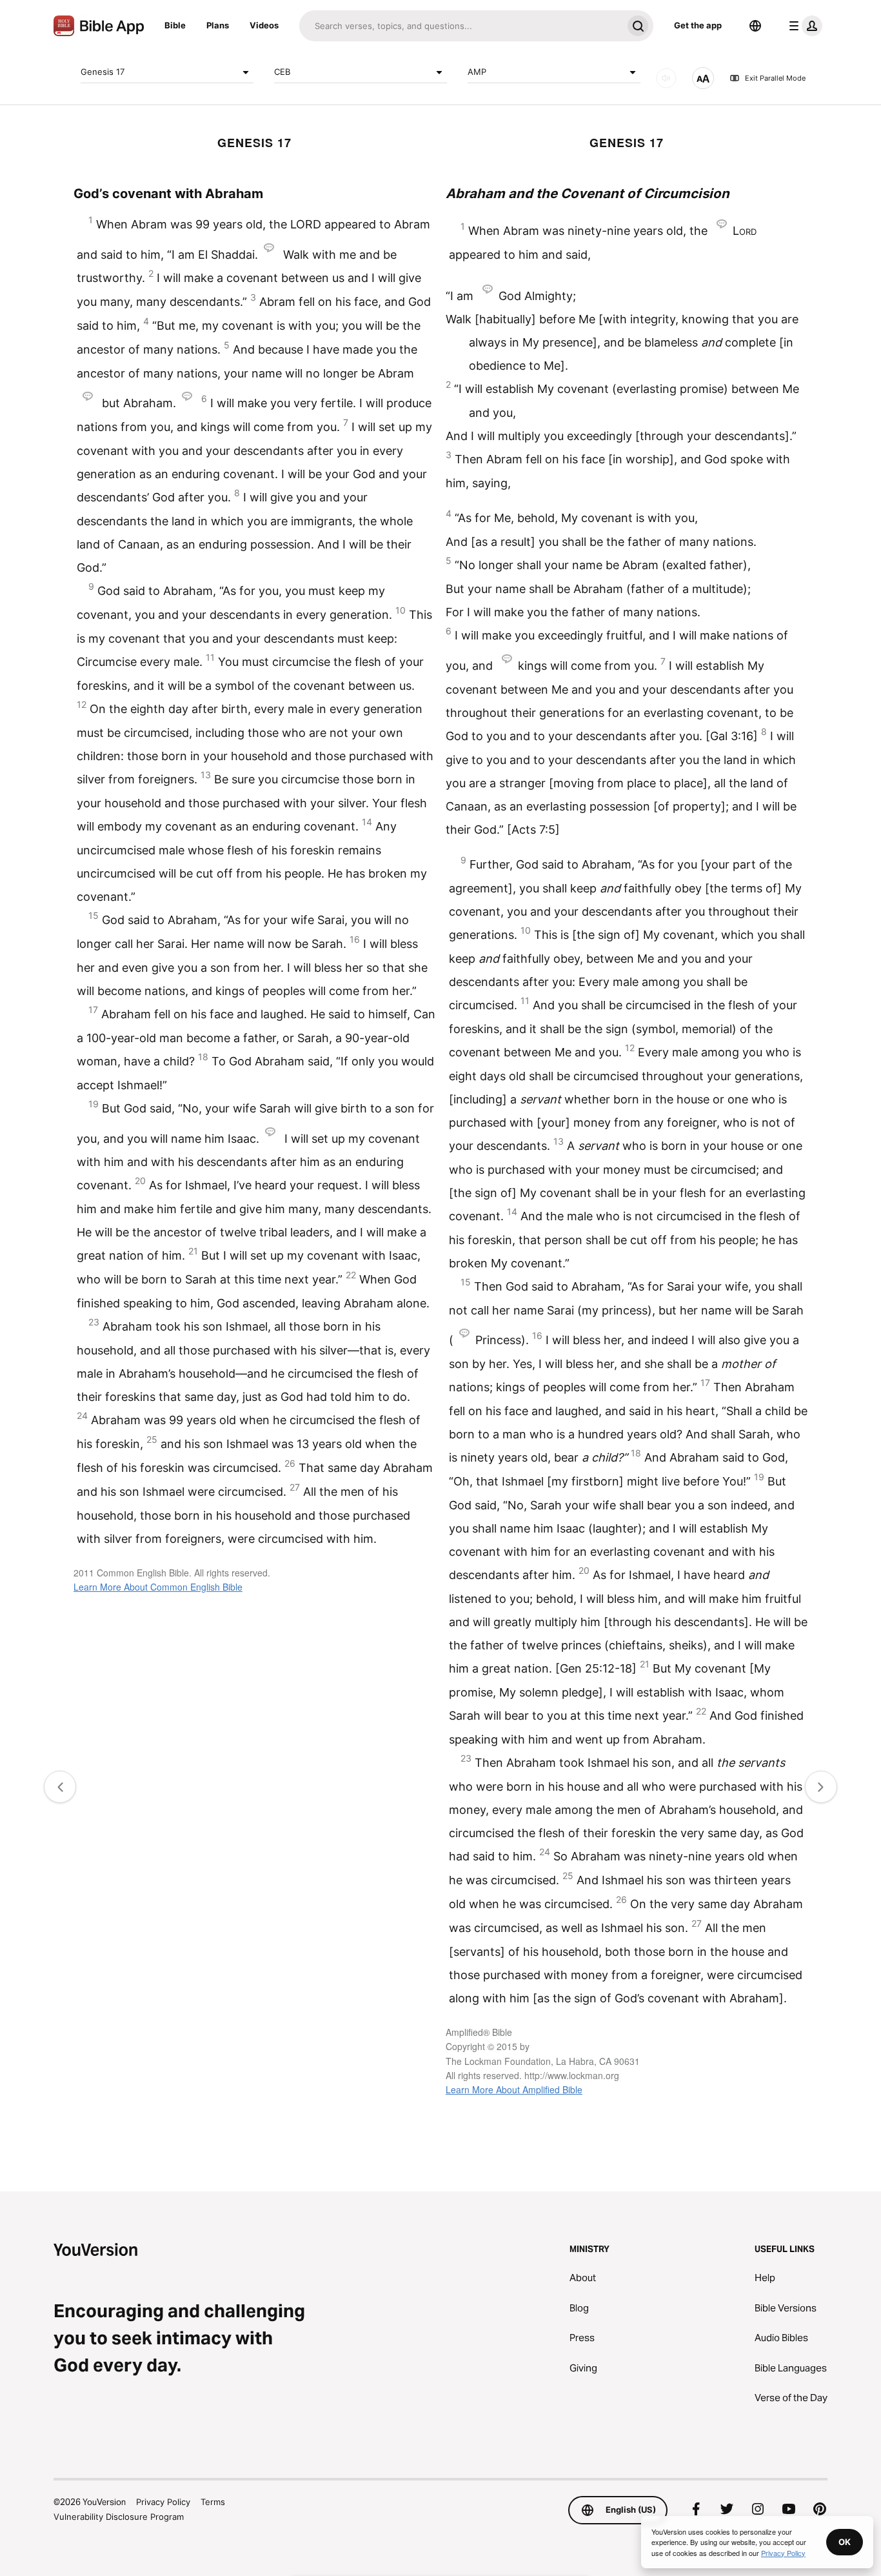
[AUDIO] (666, 78)
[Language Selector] (755, 26)
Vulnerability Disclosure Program (119, 2517)
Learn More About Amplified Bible (514, 2089)
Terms (213, 2502)
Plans (218, 25)
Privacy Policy (163, 2502)
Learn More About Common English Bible (158, 1587)
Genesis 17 (103, 72)
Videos (264, 25)
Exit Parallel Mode (775, 78)
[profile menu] (803, 26)
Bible (175, 25)
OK (845, 2542)
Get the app (698, 25)
